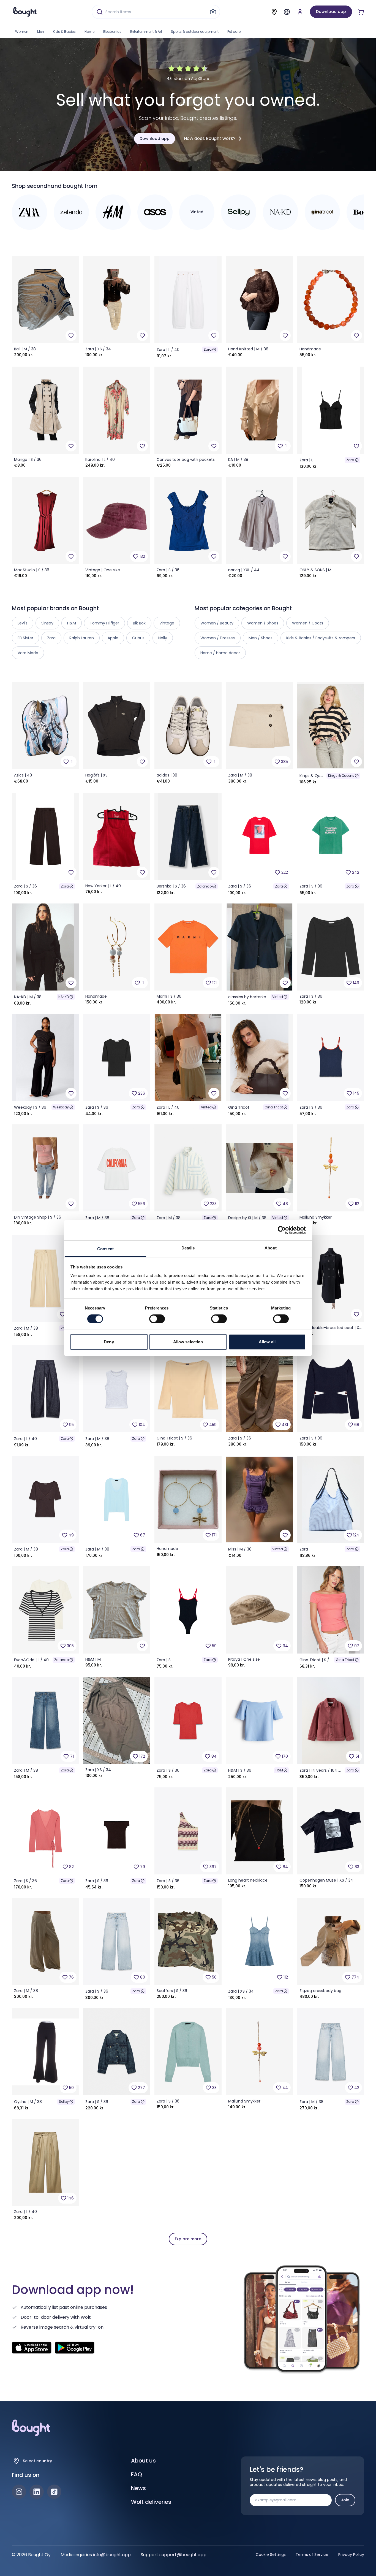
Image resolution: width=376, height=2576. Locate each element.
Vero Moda (28, 653)
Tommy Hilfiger (104, 623)
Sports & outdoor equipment (195, 32)
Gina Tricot (274, 1107)
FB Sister (25, 638)
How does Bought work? (210, 138)
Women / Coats (308, 623)
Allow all (267, 1342)
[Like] (71, 335)
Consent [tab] (105, 1249)
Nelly (163, 638)
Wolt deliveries (151, 2502)
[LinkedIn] (37, 2492)
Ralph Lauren (82, 638)
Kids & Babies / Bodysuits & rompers (321, 638)
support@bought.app (183, 2555)
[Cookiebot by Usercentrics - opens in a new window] (282, 1230)
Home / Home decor (220, 653)
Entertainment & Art (146, 32)
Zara (208, 349)
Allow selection (188, 1342)
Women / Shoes (263, 623)
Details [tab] (188, 1248)
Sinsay (47, 623)
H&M (279, 1770)
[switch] (157, 1319)
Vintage (167, 623)
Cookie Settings (271, 2555)
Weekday (61, 1107)
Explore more (188, 2239)
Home (89, 32)
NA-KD (64, 997)
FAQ (137, 2474)
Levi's (23, 623)
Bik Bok (139, 623)
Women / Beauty (217, 623)
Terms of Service (312, 2555)
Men (41, 32)
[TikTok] (54, 2492)
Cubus (138, 638)
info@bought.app (112, 2555)
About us (143, 2461)
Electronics (112, 32)
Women (22, 32)
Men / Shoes (261, 638)
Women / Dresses (218, 638)
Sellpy (64, 2102)
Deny (109, 1342)
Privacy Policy (351, 2555)
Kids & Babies (64, 32)
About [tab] (271, 1248)
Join (345, 2500)
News (138, 2488)
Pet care (234, 32)
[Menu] (287, 12)
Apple (113, 638)
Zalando (204, 886)
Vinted (278, 997)
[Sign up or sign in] (300, 12)
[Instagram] (19, 2492)
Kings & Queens (341, 776)
